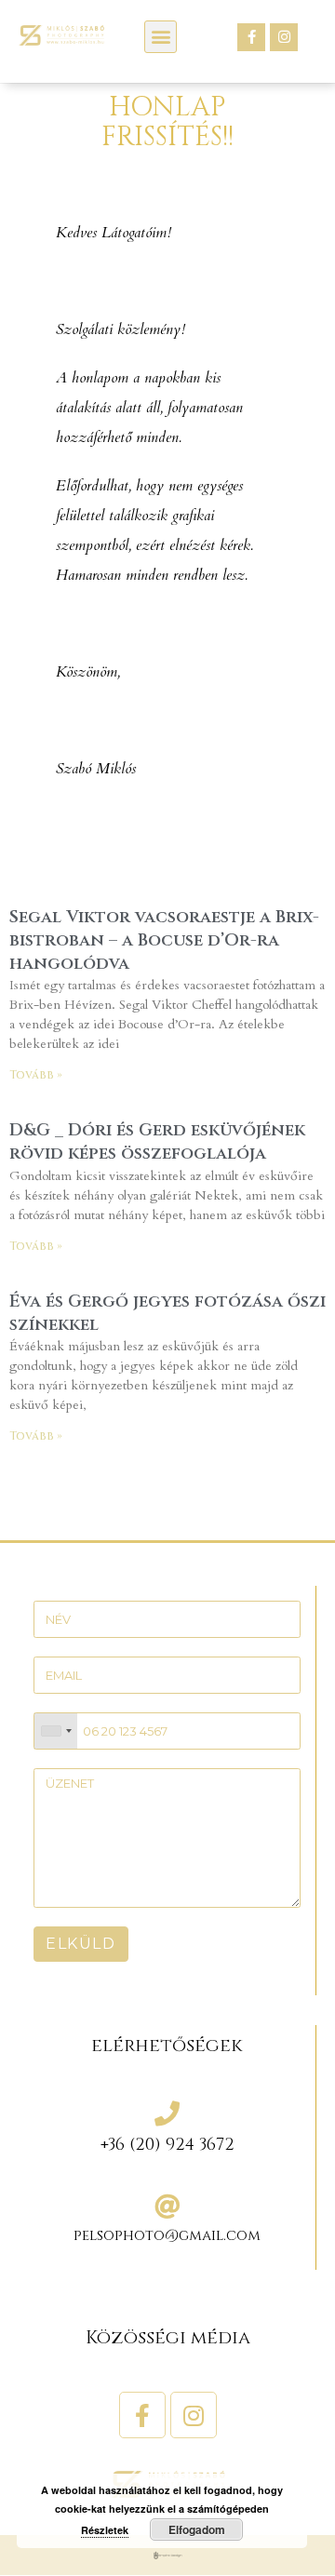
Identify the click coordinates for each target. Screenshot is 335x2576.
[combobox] (56, 1731)
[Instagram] (284, 37)
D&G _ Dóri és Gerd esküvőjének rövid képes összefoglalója (157, 1142)
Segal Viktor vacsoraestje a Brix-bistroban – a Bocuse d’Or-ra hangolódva (164, 940)
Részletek (105, 2530)
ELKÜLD (81, 1944)
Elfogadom (197, 2529)
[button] (161, 37)
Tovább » (36, 1075)
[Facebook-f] (251, 37)
